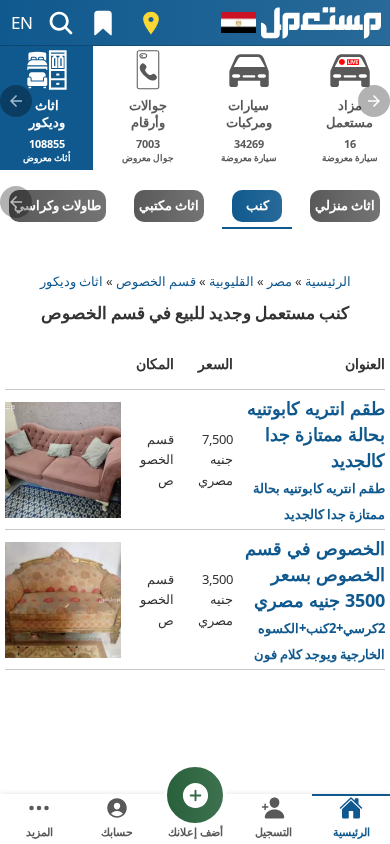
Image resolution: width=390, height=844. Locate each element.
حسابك (117, 831)
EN (22, 22)
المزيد (39, 831)
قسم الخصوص (156, 281)
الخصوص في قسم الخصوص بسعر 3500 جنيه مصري (315, 600)
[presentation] (374, 101)
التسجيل (273, 831)
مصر (279, 281)
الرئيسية (328, 281)
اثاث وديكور (71, 281)
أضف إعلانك (195, 831)
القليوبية (231, 281)
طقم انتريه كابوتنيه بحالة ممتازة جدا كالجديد (311, 460)
